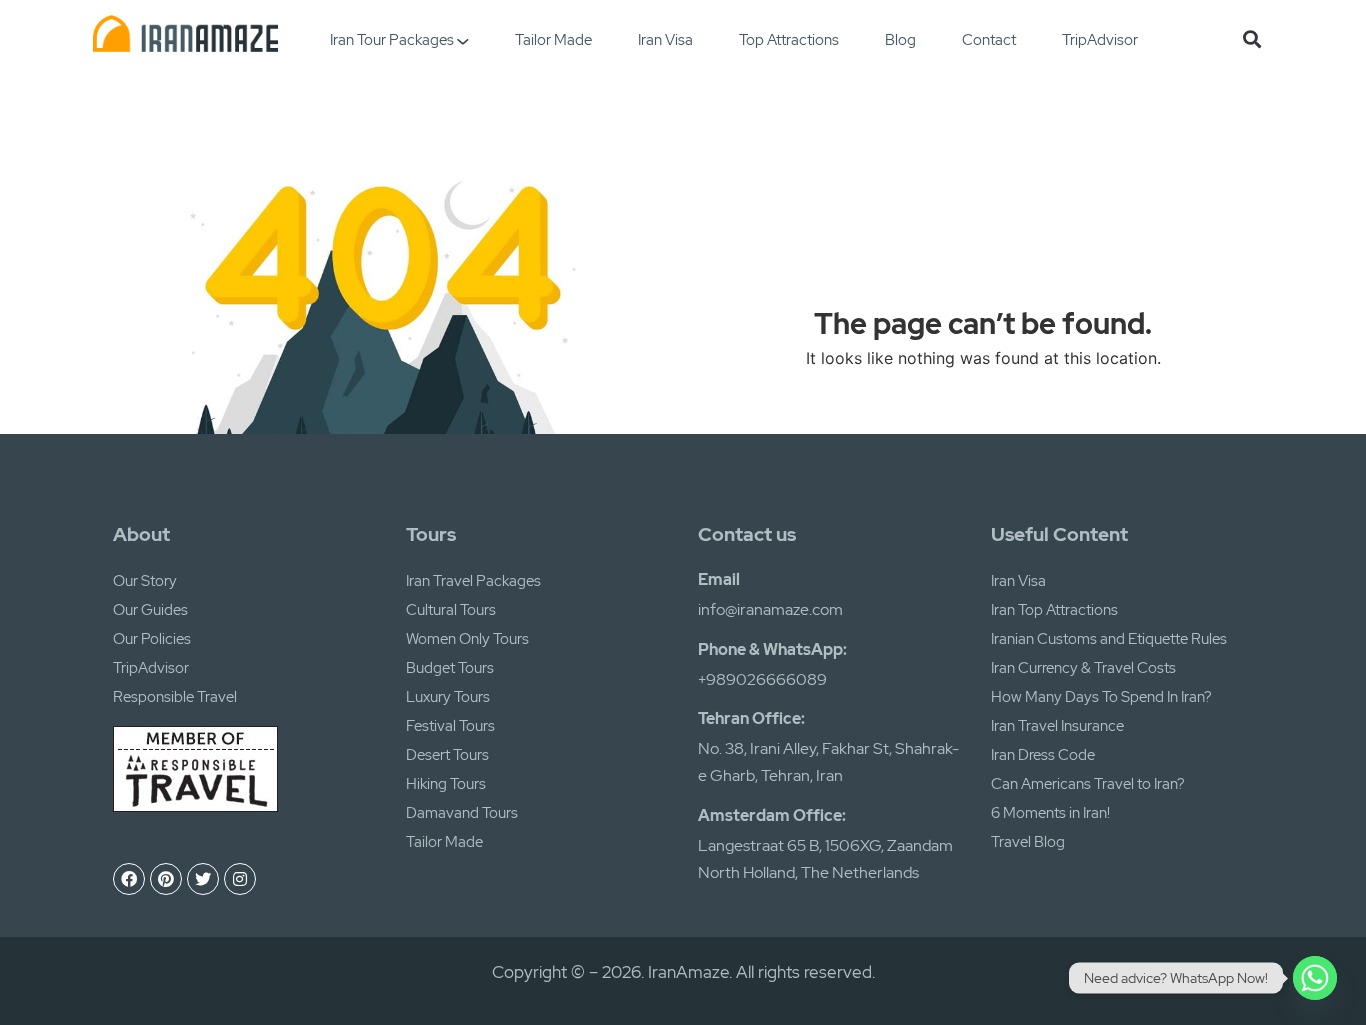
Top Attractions (789, 40)
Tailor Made (553, 40)
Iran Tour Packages (392, 40)
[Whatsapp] (1315, 978)
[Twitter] (203, 879)
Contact (989, 40)
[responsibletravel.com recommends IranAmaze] (195, 806)
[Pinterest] (166, 879)
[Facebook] (129, 879)
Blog (900, 40)
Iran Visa (665, 40)
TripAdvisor (1100, 40)
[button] (1252, 38)
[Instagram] (240, 879)
